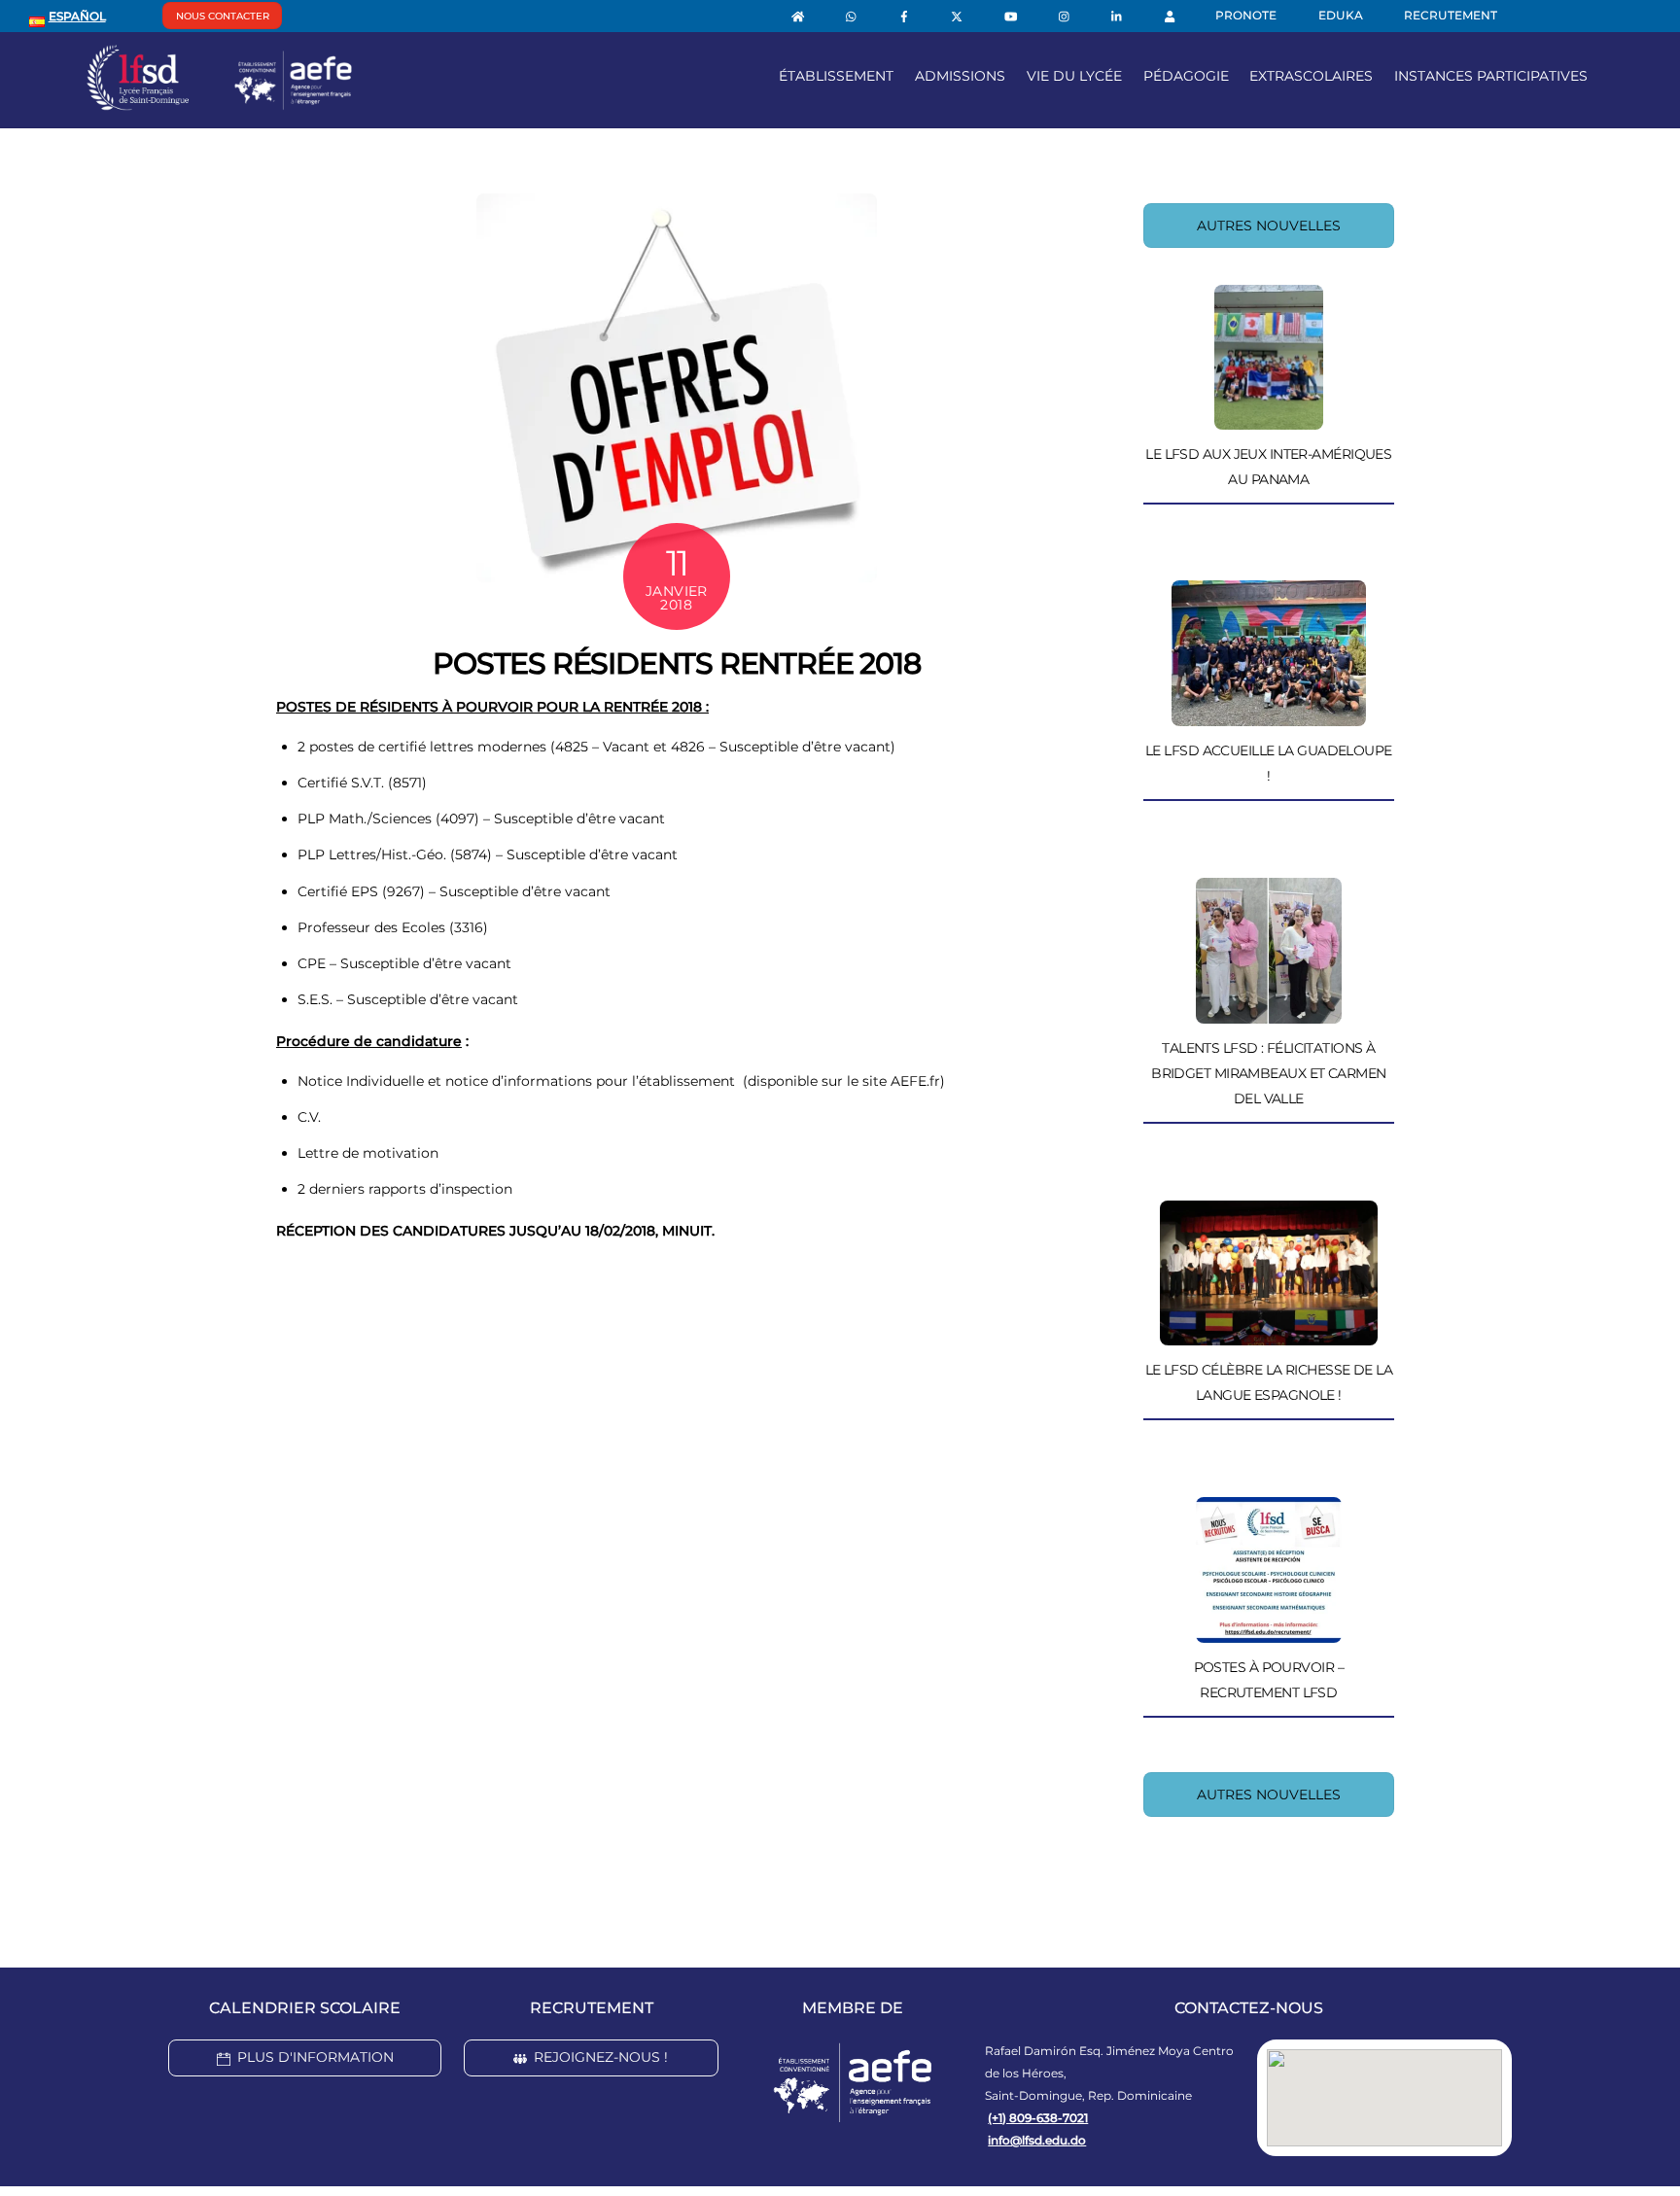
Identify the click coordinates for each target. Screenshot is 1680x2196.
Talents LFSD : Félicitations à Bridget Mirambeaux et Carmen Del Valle (1268, 1073)
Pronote (1246, 15)
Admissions (960, 76)
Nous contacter (223, 16)
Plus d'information (315, 2057)
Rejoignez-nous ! (601, 2057)
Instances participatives (1491, 76)
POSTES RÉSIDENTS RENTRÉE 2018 (676, 663)
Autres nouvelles (1269, 226)
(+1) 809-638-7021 (1038, 2118)
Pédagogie (1186, 76)
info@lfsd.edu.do (1037, 2140)
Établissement (836, 76)
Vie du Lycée (1074, 76)
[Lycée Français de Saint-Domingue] (220, 103)
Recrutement (1451, 15)
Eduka (1341, 15)
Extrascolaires (1311, 76)
